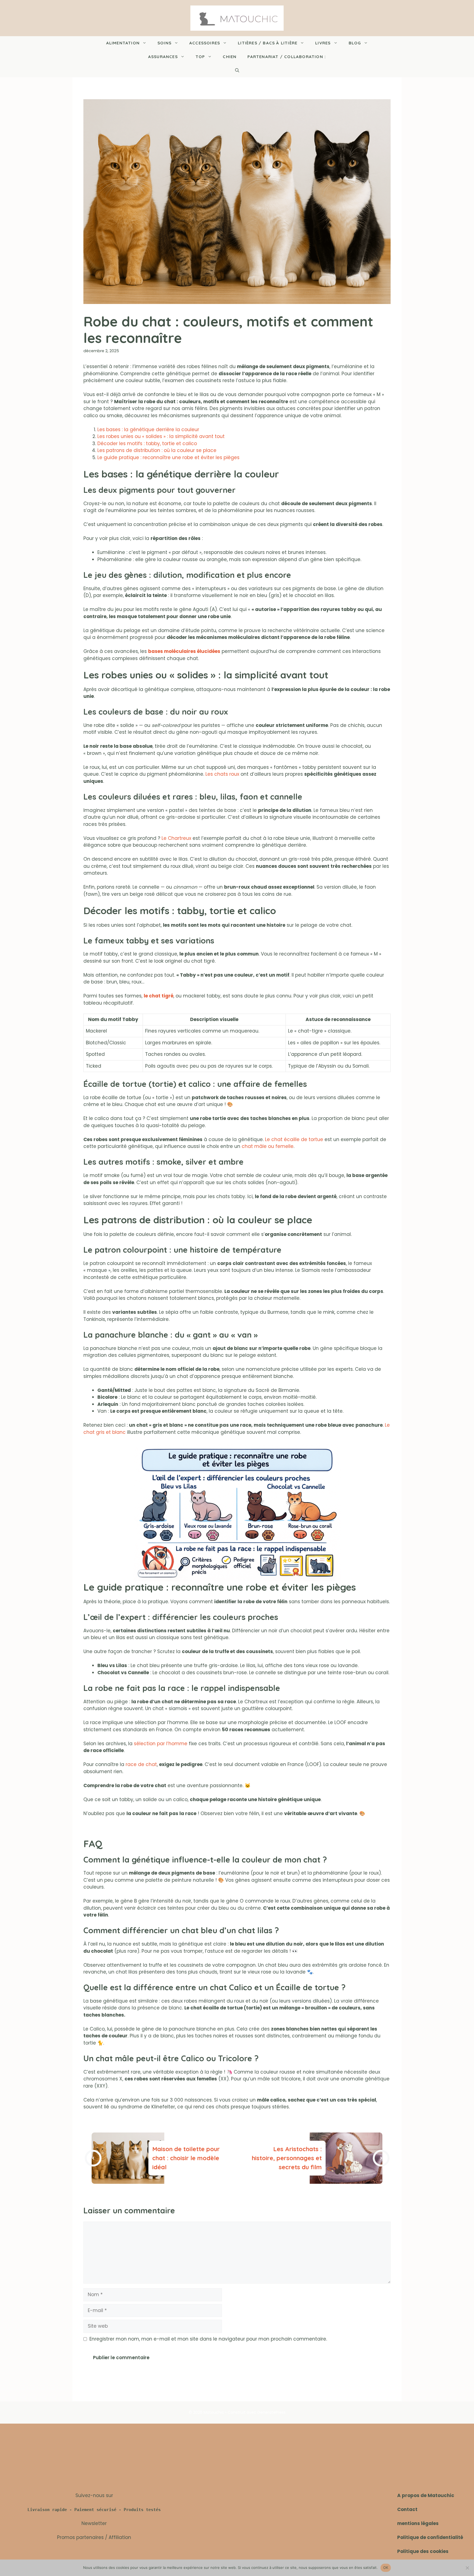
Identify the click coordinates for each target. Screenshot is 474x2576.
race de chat (141, 1764)
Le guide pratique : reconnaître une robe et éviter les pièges (168, 457)
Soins (164, 43)
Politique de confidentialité (430, 2537)
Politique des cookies (423, 2551)
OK (386, 2568)
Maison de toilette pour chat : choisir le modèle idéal (186, 2158)
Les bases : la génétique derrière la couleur (148, 430)
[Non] (467, 2568)
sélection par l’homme (161, 1744)
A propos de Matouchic (426, 2495)
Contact (407, 2509)
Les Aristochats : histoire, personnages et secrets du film (287, 2158)
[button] (237, 70)
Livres (323, 43)
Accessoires (205, 43)
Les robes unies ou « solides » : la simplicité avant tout (161, 436)
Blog (355, 43)
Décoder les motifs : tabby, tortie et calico (147, 443)
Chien (230, 57)
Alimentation (123, 43)
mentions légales (418, 2523)
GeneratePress (271, 2412)
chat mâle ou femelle (268, 1146)
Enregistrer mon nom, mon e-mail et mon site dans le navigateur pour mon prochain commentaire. (208, 2339)
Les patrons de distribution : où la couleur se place (157, 450)
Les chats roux (222, 774)
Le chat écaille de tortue (294, 1139)
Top (200, 57)
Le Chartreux (176, 838)
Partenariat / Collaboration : (287, 57)
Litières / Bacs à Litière (268, 43)
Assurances (163, 57)
